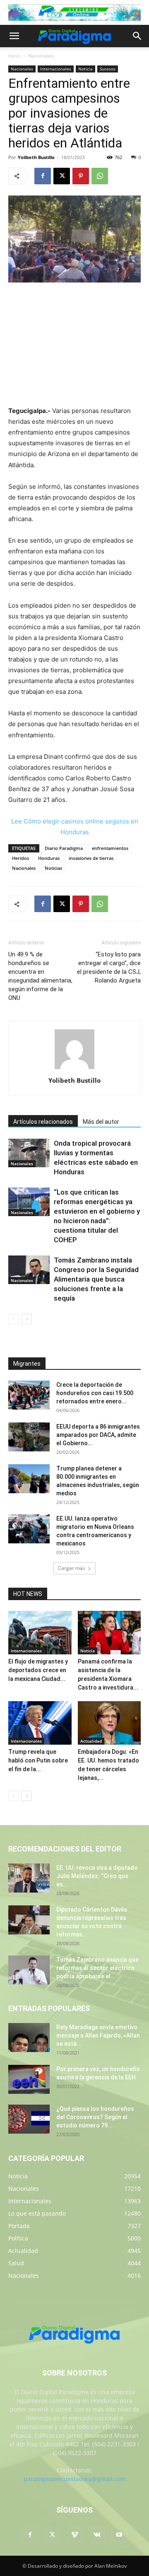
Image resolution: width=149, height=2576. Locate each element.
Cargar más (72, 1568)
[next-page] (27, 1319)
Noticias (53, 868)
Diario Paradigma (64, 848)
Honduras (49, 858)
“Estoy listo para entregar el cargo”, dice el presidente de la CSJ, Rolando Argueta (109, 967)
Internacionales (56, 69)
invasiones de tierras (91, 858)
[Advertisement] (74, 345)
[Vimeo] (74, 2535)
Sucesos (108, 69)
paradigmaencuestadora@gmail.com (75, 2479)
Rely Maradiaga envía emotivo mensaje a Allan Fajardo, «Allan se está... (98, 2035)
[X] (62, 176)
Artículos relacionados (43, 1122)
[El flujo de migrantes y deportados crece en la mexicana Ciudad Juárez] (40, 1633)
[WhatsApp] (100, 176)
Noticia (85, 69)
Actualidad (91, 1741)
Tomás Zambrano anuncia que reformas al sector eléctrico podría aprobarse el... (97, 1968)
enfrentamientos (110, 848)
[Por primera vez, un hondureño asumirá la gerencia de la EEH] (29, 2079)
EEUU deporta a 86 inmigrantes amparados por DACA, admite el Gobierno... (98, 1435)
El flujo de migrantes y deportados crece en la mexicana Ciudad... (38, 1670)
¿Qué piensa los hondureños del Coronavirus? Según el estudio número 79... (95, 2117)
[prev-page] (13, 1319)
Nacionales (41, 56)
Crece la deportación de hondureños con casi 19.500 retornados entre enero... (95, 1393)
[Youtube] (119, 2535)
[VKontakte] (97, 2535)
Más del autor (101, 1122)
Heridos (20, 858)
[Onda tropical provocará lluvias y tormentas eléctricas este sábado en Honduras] (29, 1153)
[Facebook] (43, 176)
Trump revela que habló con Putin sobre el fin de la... (38, 1760)
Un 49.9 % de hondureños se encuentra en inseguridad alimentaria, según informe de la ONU (40, 976)
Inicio (14, 56)
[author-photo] (74, 1069)
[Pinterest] (81, 176)
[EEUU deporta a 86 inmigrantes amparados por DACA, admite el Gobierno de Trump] (29, 1437)
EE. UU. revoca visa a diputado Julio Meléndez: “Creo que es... (97, 1876)
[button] (14, 36)
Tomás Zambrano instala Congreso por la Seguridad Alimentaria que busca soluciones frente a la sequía (96, 1279)
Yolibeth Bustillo (36, 157)
